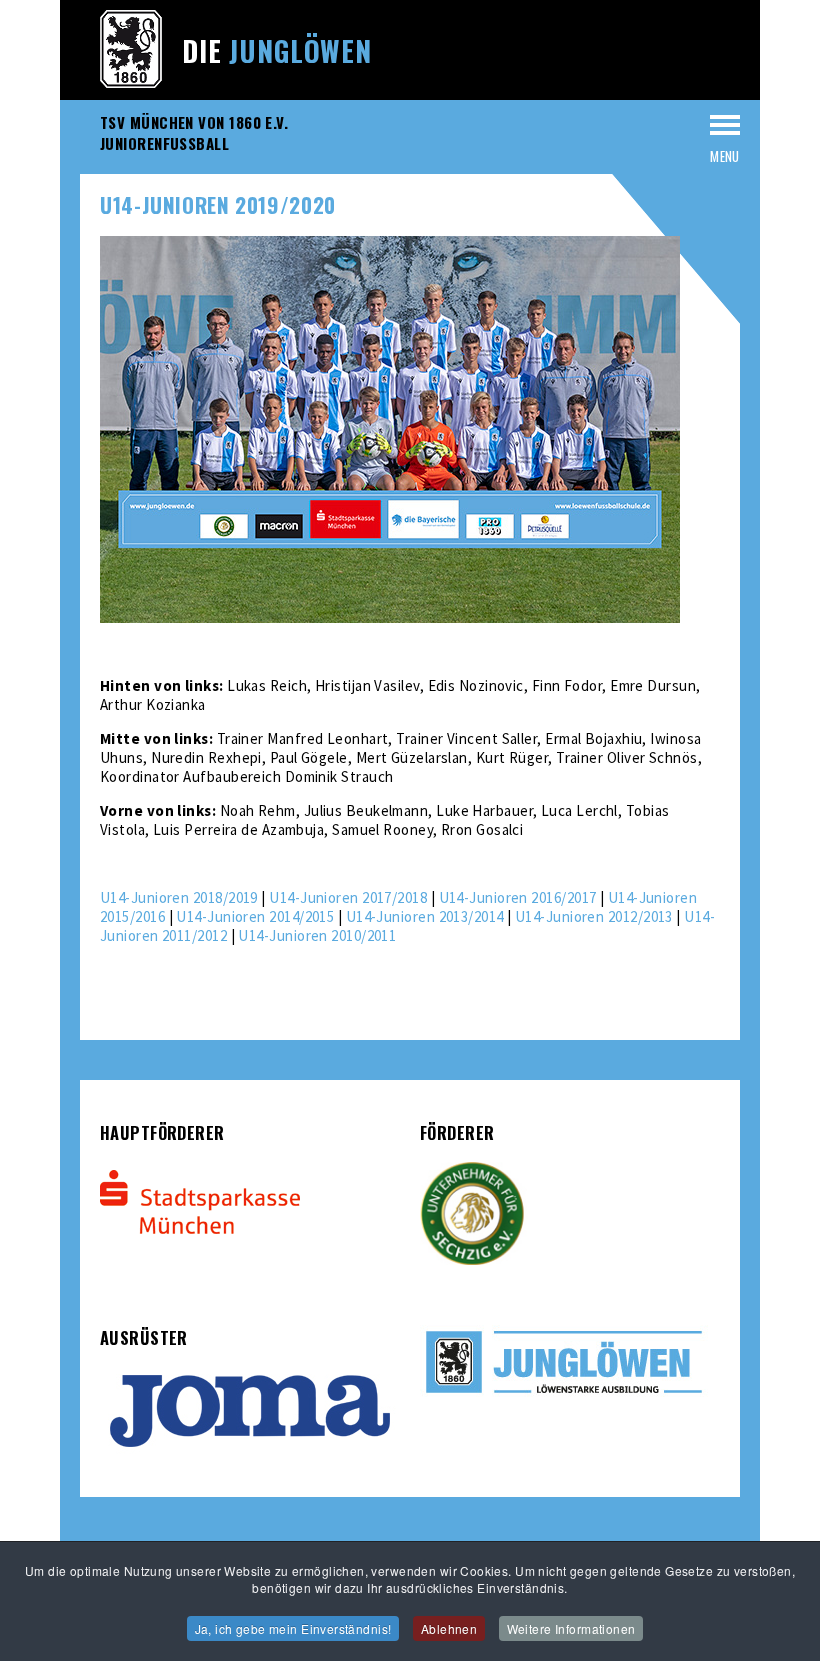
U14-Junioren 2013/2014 (425, 916)
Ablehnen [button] (449, 1628)
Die (277, 50)
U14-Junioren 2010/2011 (317, 935)
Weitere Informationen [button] (571, 1628)
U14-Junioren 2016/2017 (518, 897)
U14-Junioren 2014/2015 (255, 916)
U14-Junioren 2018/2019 (179, 897)
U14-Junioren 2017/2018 (348, 897)
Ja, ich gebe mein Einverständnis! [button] (293, 1628)
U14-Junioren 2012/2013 (594, 916)
